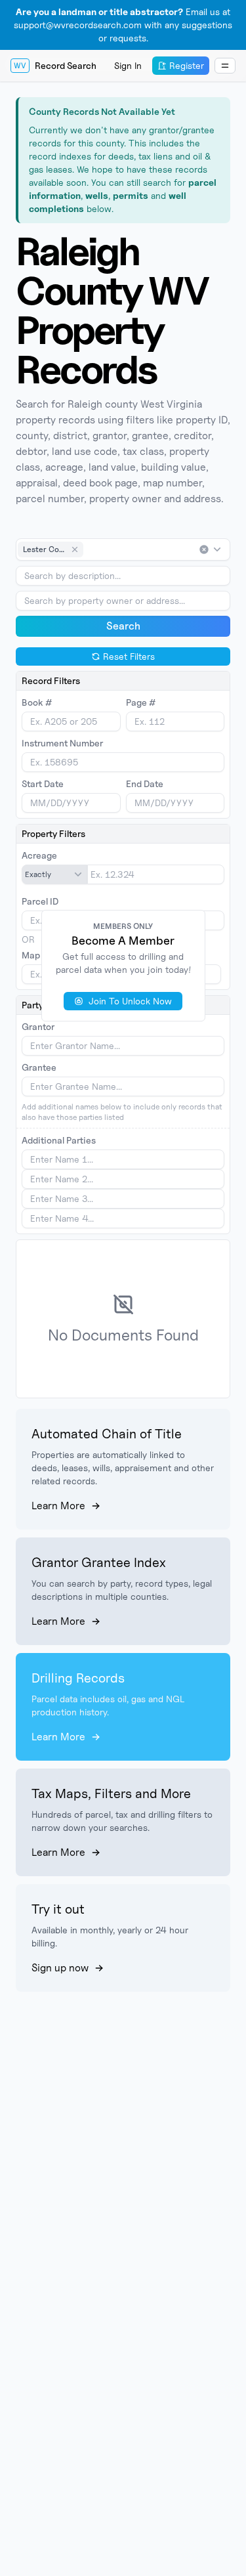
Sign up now (60, 1968)
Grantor (38, 1026)
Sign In (128, 65)
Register (187, 65)
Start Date (43, 784)
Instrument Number (62, 743)
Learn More (58, 1506)
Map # (35, 955)
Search (123, 626)
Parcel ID (40, 901)
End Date (145, 784)
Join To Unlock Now (130, 1001)
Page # (141, 702)
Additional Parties (59, 1140)
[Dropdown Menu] (225, 66)
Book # (37, 702)
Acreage (39, 855)
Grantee (39, 1067)
